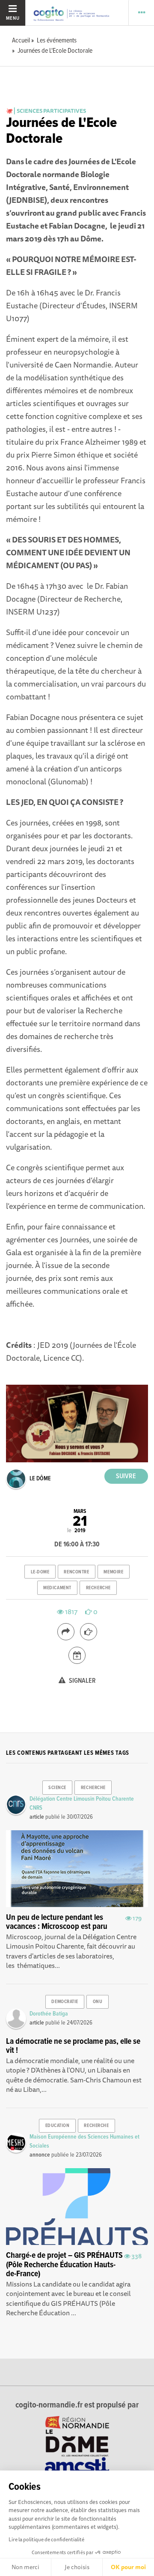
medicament (57, 1588)
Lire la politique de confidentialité (46, 2539)
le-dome (40, 1572)
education (58, 2126)
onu (98, 2002)
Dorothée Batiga (49, 2014)
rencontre (76, 1572)
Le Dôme (40, 1479)
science (57, 1788)
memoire (113, 1572)
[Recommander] (89, 1632)
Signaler (82, 1681)
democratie (65, 2002)
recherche (98, 1588)
